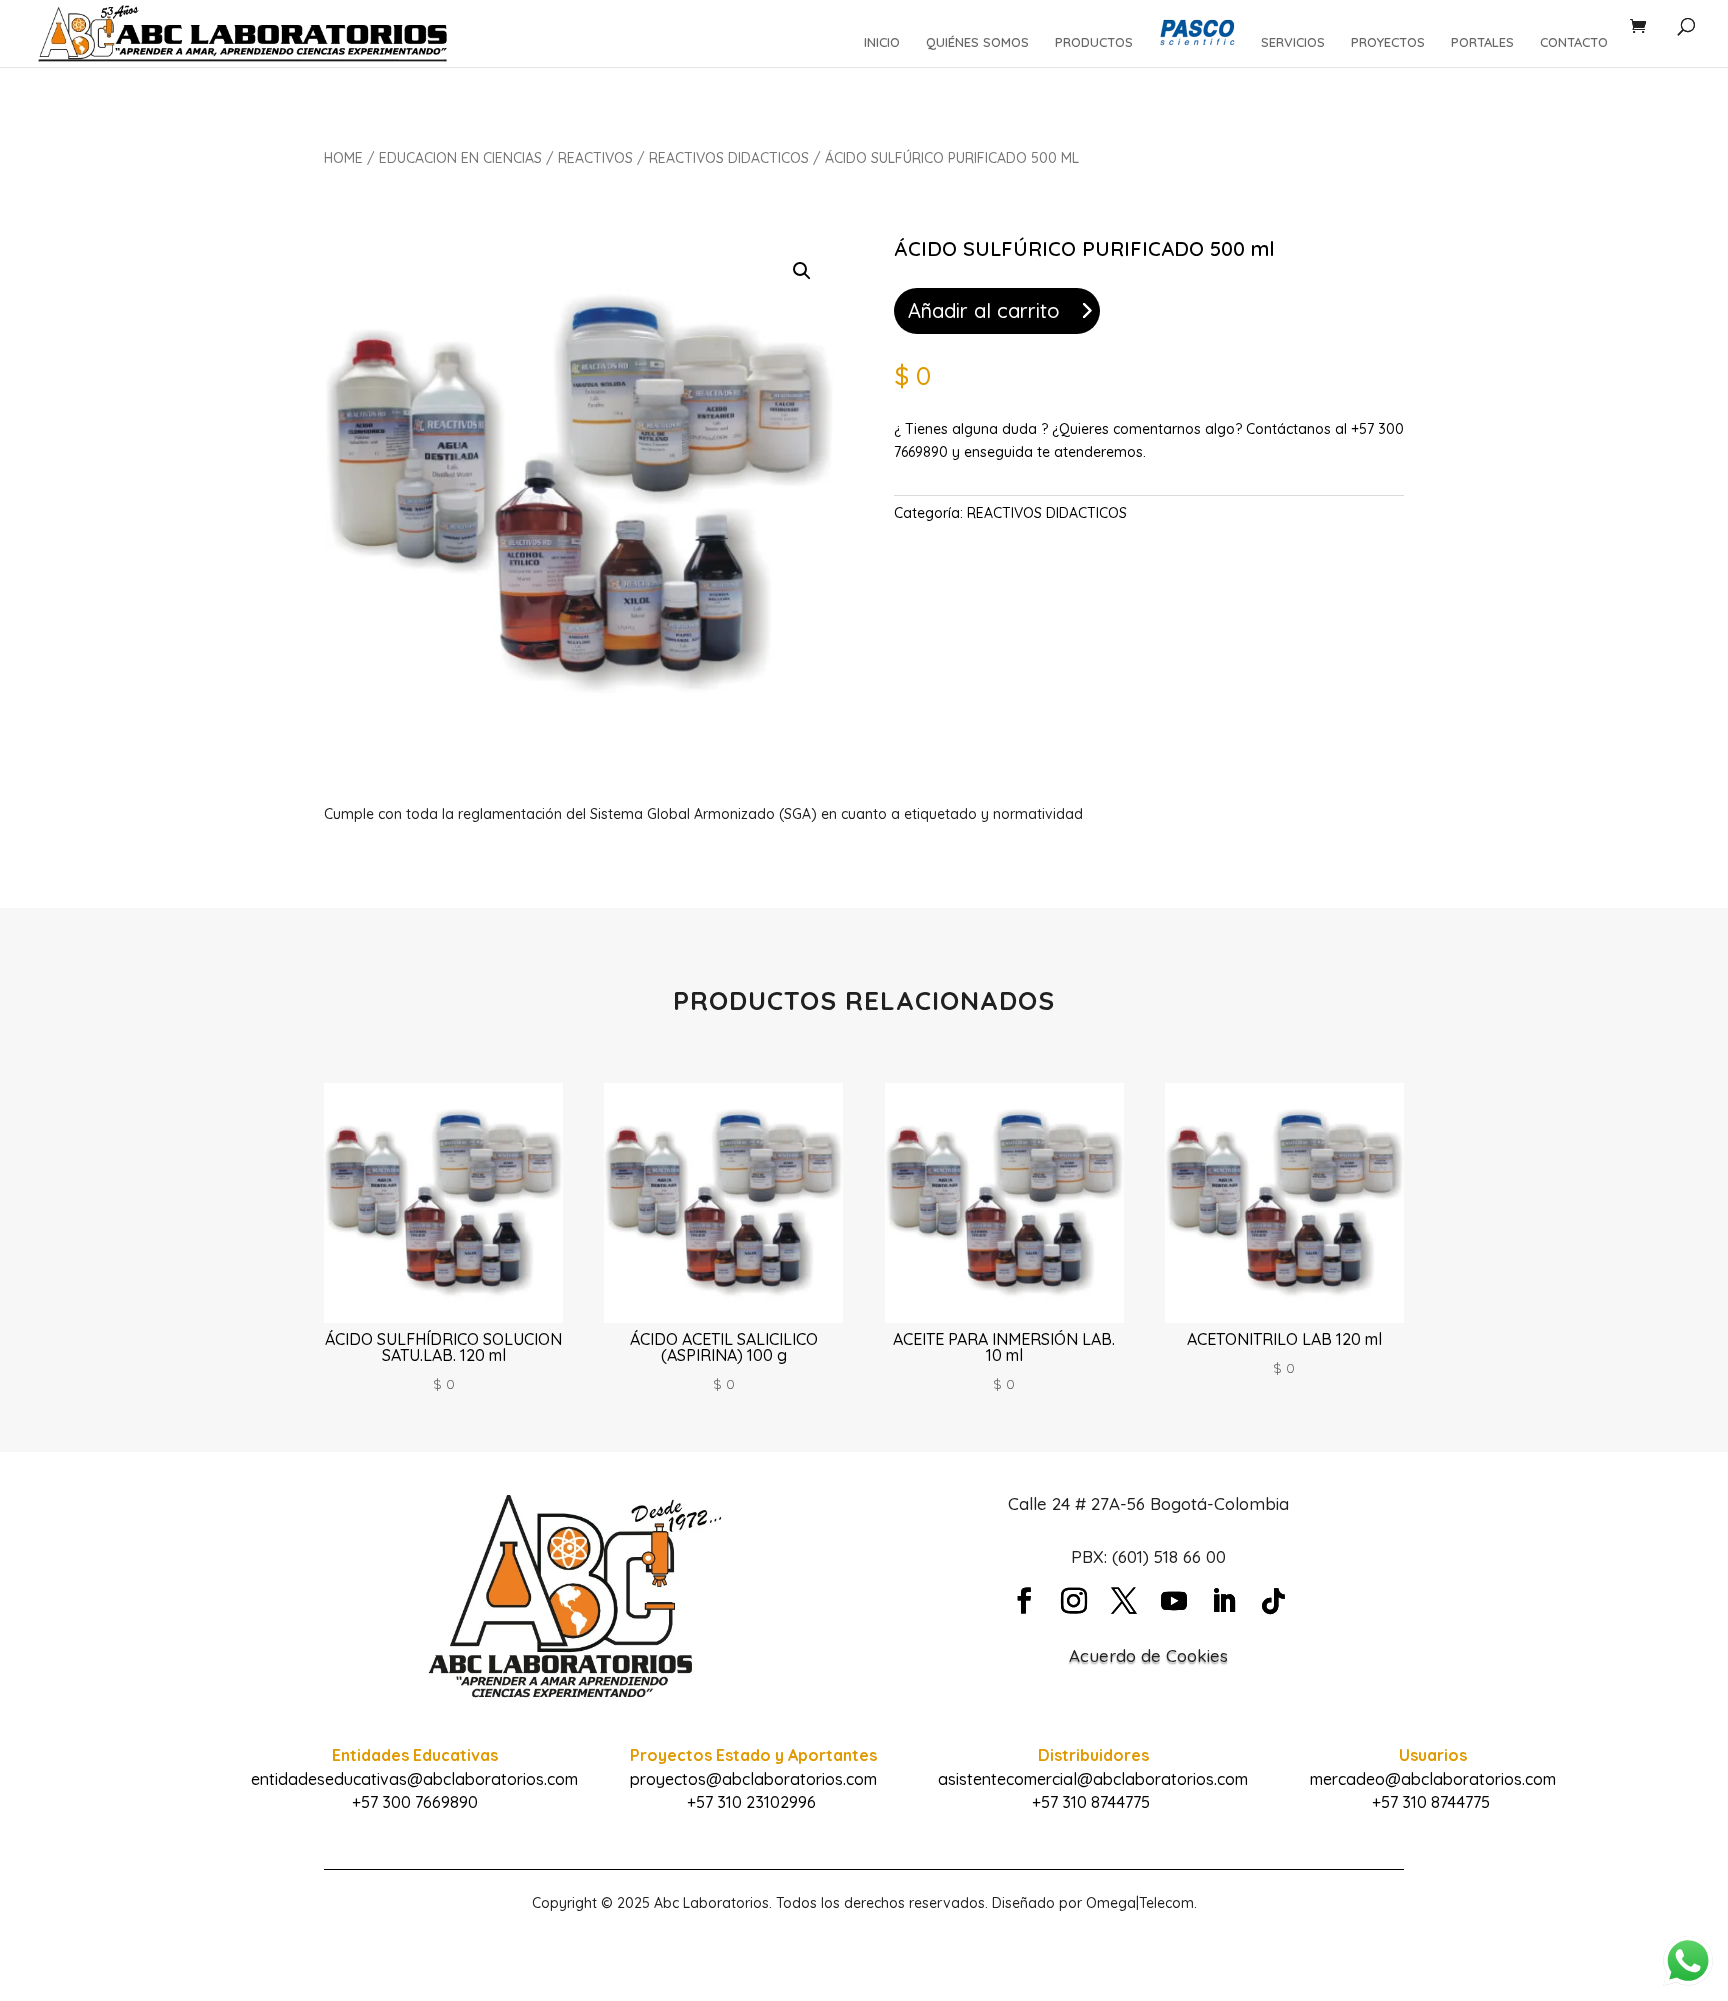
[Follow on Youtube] (1174, 1601)
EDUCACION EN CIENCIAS (460, 158)
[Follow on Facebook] (1024, 1601)
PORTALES (1482, 42)
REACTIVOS (595, 158)
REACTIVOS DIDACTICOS (729, 158)
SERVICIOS (1293, 42)
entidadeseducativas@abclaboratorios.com (414, 1779)
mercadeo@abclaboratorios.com (1433, 1779)
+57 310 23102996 (751, 1802)
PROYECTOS (1388, 42)
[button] (802, 271)
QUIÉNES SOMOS (977, 42)
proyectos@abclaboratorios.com (753, 1779)
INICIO (882, 42)
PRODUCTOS (1094, 42)
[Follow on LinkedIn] (1224, 1601)
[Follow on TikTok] (1274, 1601)
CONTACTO (1574, 42)
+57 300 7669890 (415, 1802)
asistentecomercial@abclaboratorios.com (1093, 1779)
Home (343, 158)
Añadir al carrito (984, 310)
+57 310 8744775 (1091, 1802)
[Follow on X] (1124, 1601)
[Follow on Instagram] (1074, 1601)
